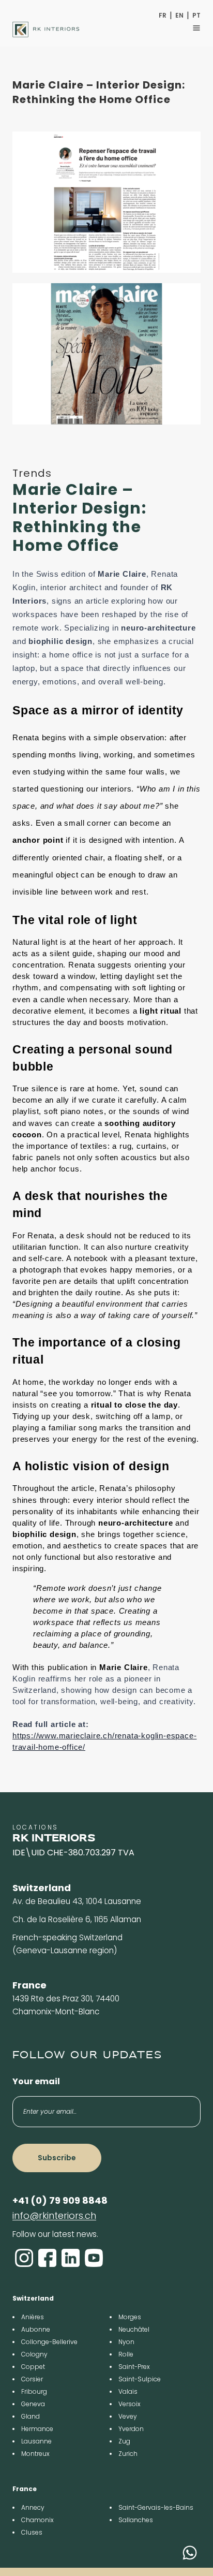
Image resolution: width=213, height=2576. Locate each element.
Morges (130, 2317)
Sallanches (136, 2520)
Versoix (130, 2404)
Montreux (35, 2454)
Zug (124, 2441)
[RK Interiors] (46, 30)
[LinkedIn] (71, 2258)
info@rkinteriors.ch (54, 2215)
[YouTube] (94, 2258)
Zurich (128, 2454)
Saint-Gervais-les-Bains (156, 2507)
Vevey (128, 2416)
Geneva (33, 2404)
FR (163, 16)
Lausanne (36, 2441)
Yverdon (131, 2429)
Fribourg (34, 2391)
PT (196, 16)
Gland (31, 2416)
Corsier (32, 2379)
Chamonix (37, 2520)
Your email (36, 2081)
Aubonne (36, 2329)
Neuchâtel (134, 2329)
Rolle (126, 2354)
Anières (33, 2317)
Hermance (37, 2429)
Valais (128, 2391)
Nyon (126, 2342)
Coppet (33, 2367)
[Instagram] (24, 2258)
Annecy (33, 2507)
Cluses (32, 2532)
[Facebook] (47, 2258)
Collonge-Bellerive (49, 2342)
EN (179, 16)
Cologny (34, 2354)
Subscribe (57, 2158)
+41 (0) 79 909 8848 (60, 2200)
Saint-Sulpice (140, 2379)
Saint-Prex (134, 2367)
